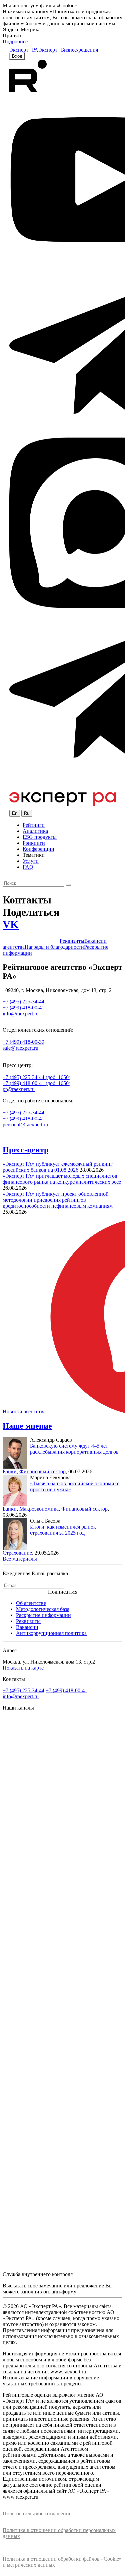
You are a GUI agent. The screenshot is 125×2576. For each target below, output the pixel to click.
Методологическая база (43, 1609)
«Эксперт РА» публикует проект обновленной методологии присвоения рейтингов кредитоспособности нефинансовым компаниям (58, 1200)
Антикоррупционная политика (51, 1633)
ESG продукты (40, 837)
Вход (17, 56)
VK (11, 924)
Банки (10, 1471)
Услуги (31, 861)
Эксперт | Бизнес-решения (68, 50)
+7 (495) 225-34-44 (23, 1113)
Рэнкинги (34, 843)
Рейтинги (34, 825)
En (15, 813)
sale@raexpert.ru (20, 1048)
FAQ (28, 867)
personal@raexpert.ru (25, 1125)
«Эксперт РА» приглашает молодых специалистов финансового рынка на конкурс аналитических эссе (62, 1179)
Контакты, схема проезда (31, 941)
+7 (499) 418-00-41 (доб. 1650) (36, 1083)
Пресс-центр (25, 1150)
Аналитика (35, 831)
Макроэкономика (39, 1509)
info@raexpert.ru (21, 1696)
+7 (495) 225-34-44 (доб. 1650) (36, 1077)
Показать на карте (23, 1668)
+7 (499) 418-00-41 (23, 1119)
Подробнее (15, 41)
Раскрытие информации (43, 1615)
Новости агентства (24, 1412)
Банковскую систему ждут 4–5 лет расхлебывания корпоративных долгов (74, 1449)
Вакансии (27, 1627)
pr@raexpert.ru (19, 1089)
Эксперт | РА (24, 50)
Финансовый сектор (42, 1471)
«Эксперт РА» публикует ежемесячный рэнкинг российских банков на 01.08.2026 (58, 1167)
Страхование (17, 1553)
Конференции (38, 849)
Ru (27, 813)
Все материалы (20, 1559)
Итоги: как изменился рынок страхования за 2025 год (63, 1530)
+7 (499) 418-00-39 (23, 1042)
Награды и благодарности (54, 947)
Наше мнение (27, 1426)
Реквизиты (72, 941)
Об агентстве (31, 1603)
